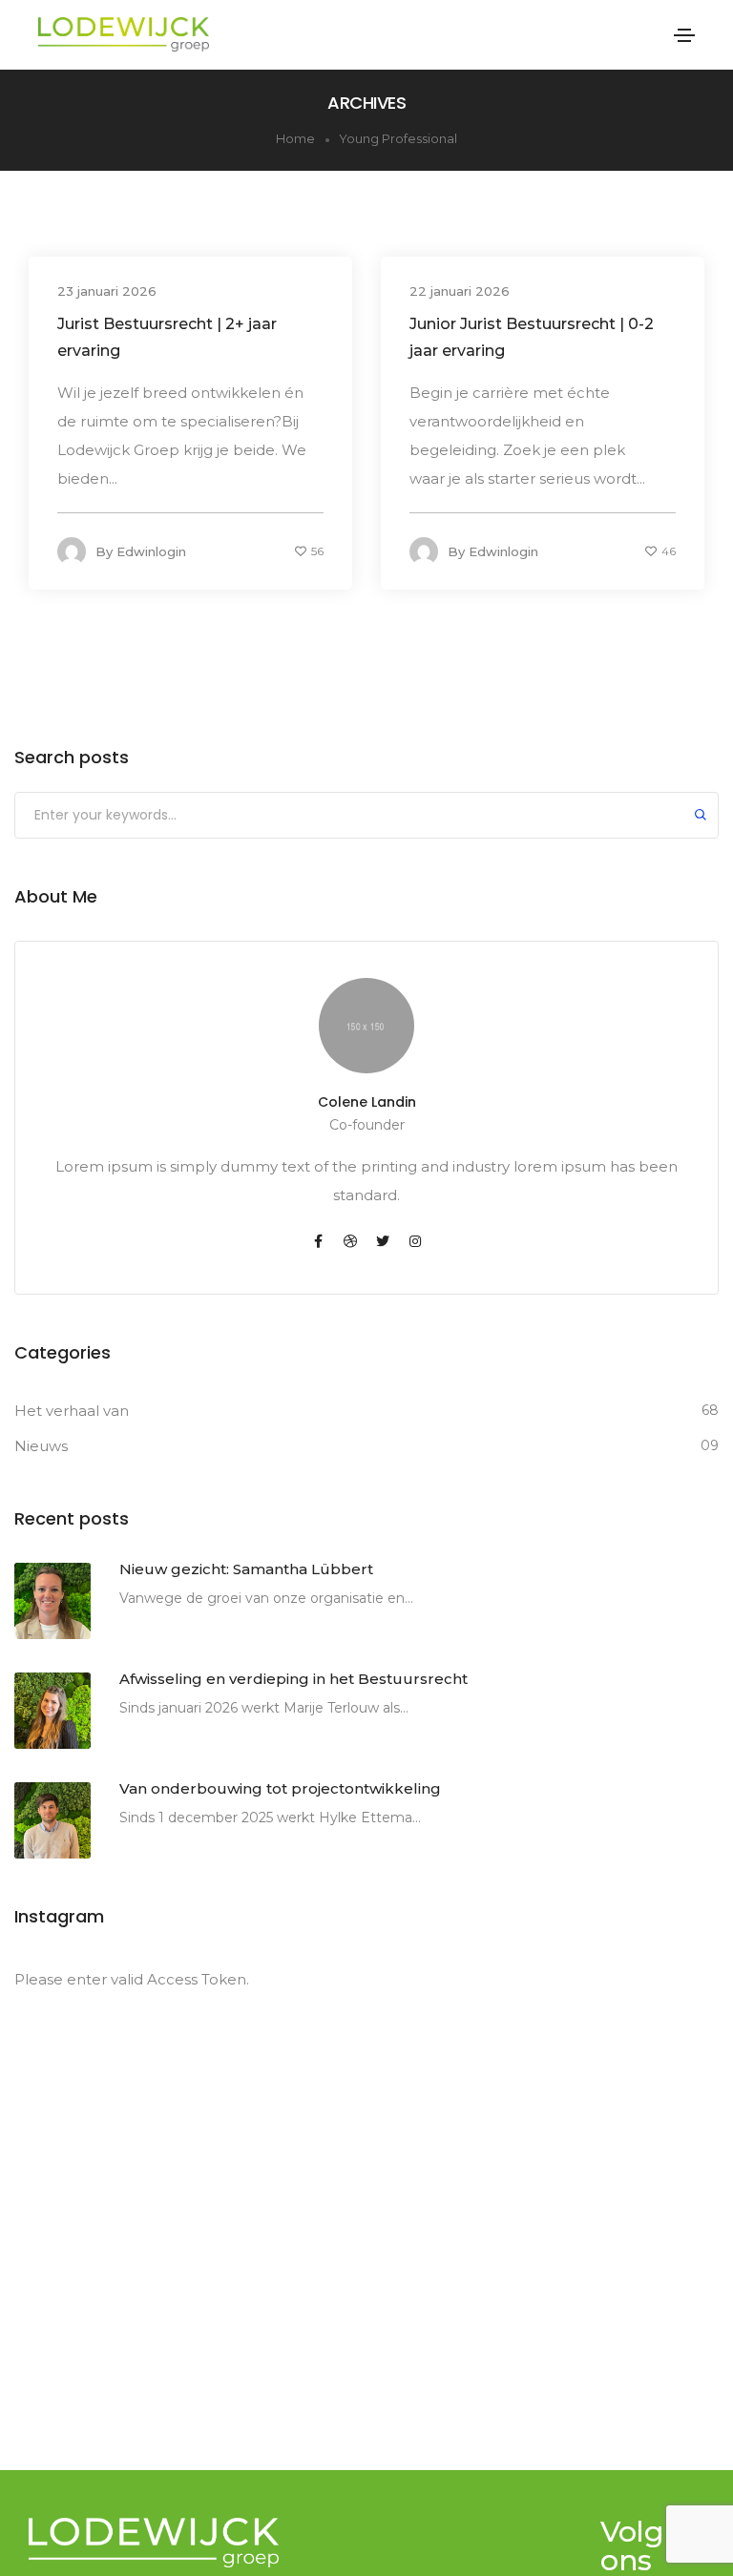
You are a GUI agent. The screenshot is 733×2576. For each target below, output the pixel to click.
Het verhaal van (72, 1411)
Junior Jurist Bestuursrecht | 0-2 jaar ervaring (532, 337)
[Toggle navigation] (684, 35)
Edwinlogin (151, 551)
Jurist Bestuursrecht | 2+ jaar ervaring (167, 337)
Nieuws (41, 1446)
